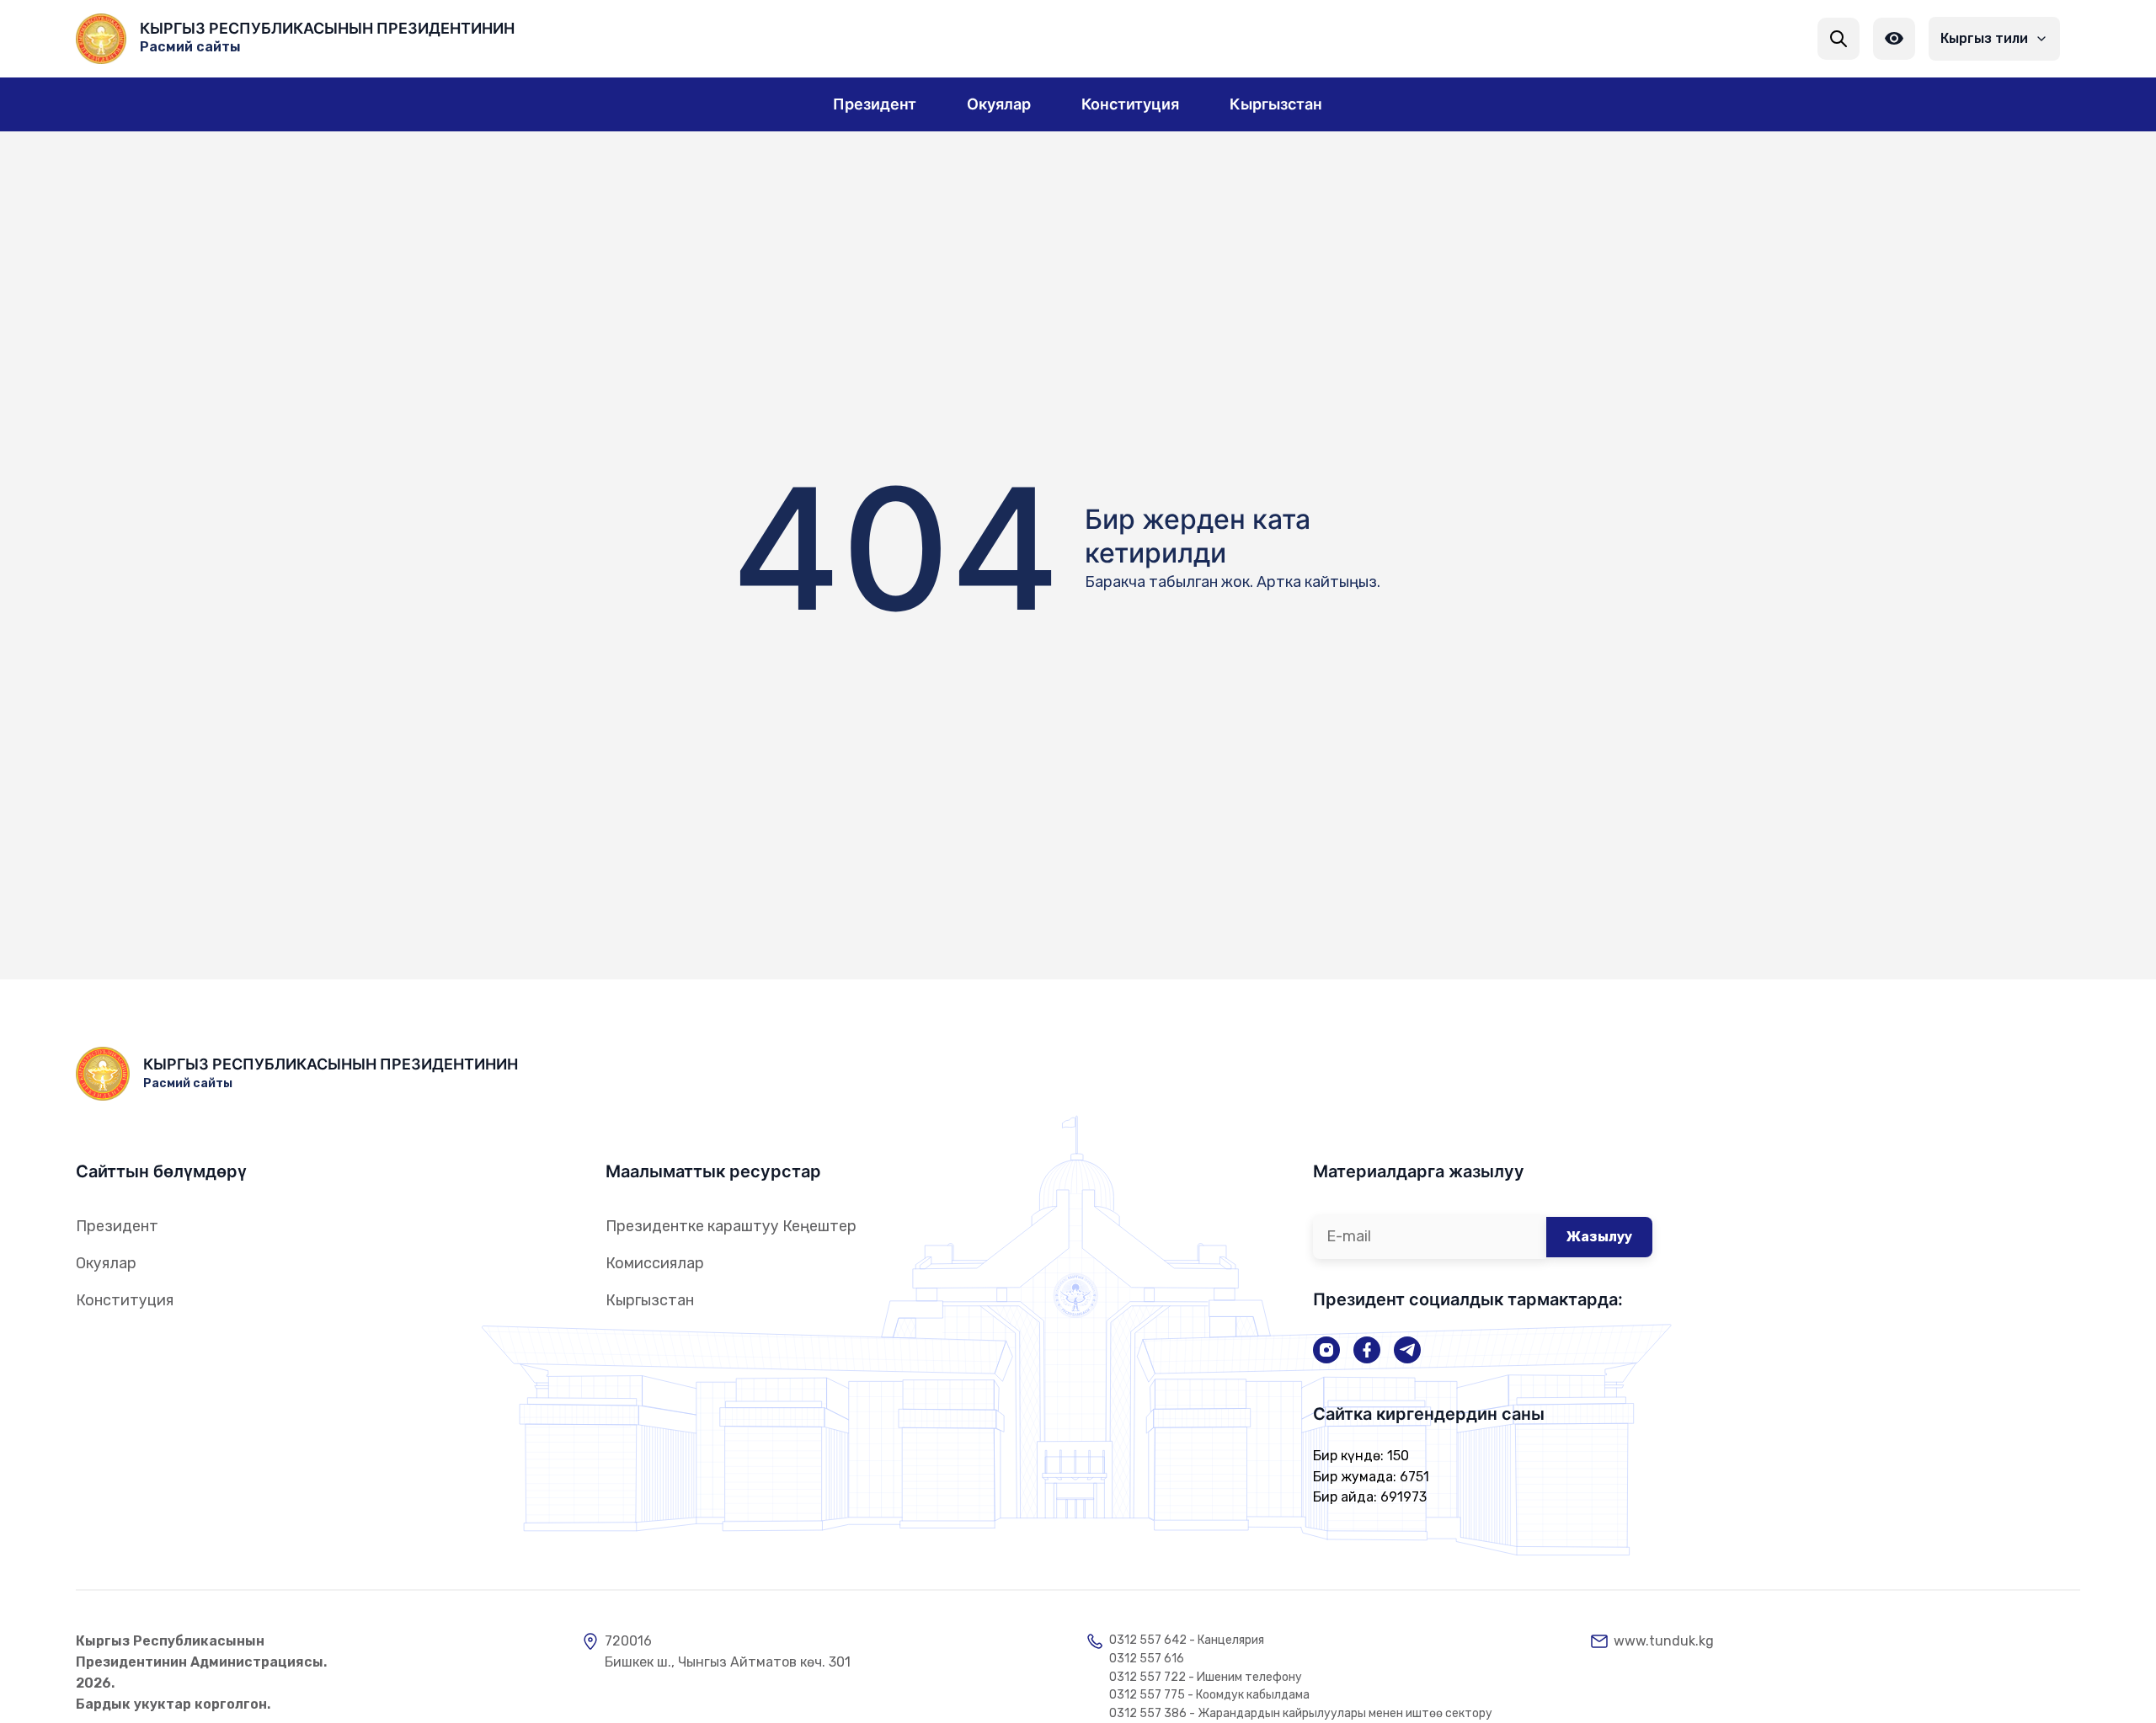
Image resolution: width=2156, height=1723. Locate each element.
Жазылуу (1599, 1237)
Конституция (125, 1300)
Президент (117, 1226)
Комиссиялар (655, 1263)
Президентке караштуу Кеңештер (731, 1226)
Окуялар (106, 1263)
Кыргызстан (650, 1300)
